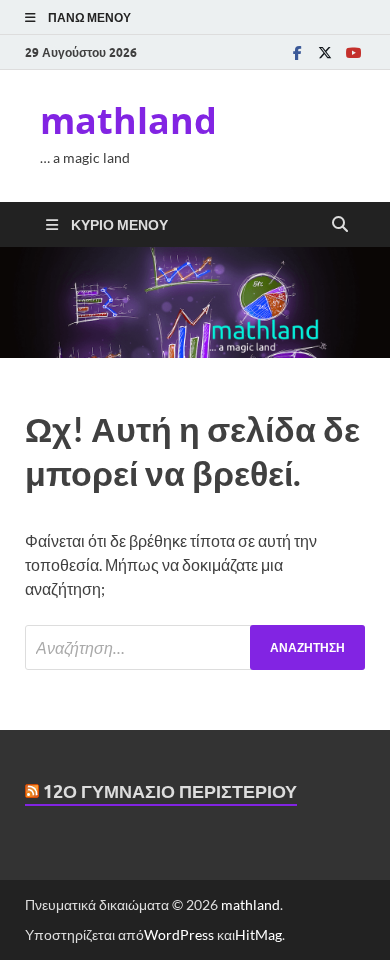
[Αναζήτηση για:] (195, 647)
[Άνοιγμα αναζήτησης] (340, 225)
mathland (128, 120)
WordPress (179, 934)
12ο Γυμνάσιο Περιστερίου (170, 791)
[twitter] (325, 52)
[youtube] (353, 52)
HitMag (258, 934)
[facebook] (297, 52)
